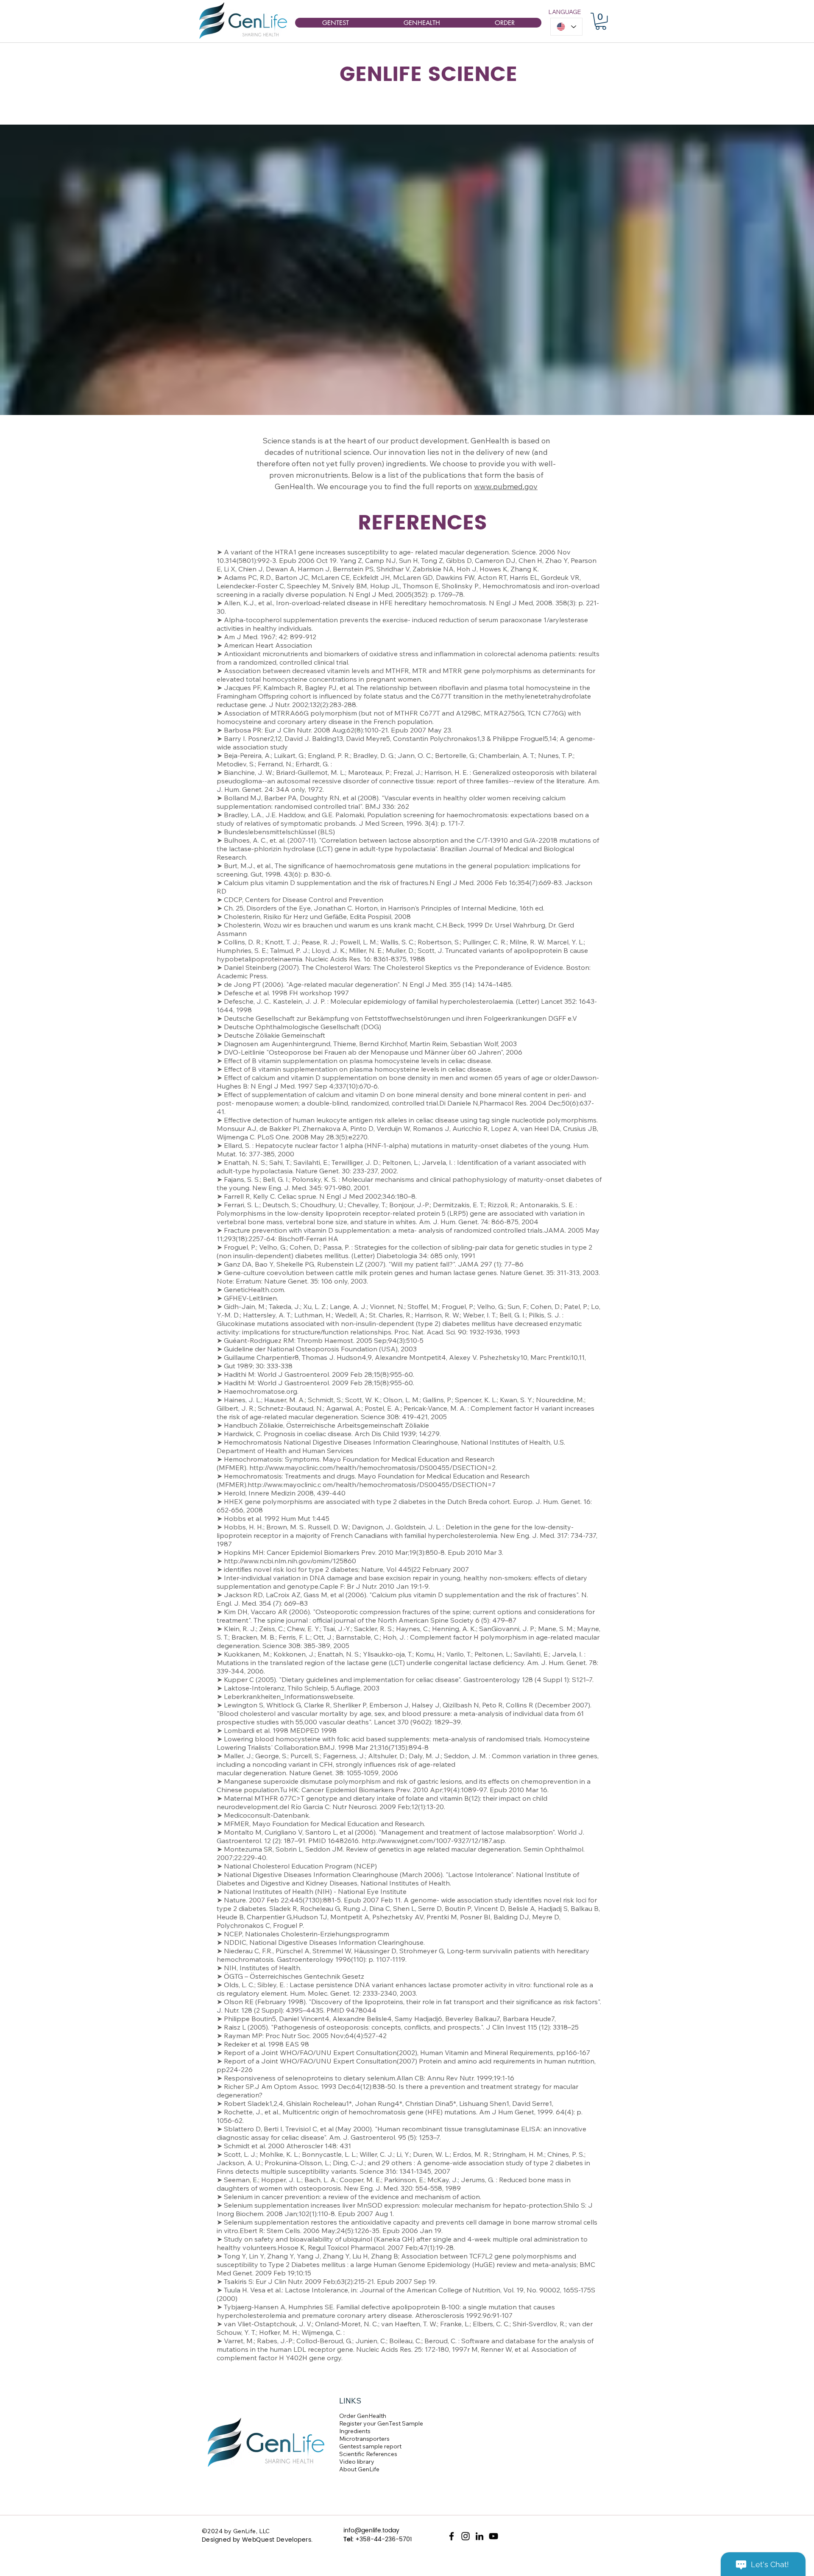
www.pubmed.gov (506, 486)
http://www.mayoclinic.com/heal (299, 1468)
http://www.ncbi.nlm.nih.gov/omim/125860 (290, 1561)
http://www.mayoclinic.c (284, 1484)
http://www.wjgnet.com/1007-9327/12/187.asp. (434, 1841)
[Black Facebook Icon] (452, 2536)
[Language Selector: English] (566, 27)
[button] (601, 21)
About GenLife (359, 2469)
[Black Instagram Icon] (466, 2536)
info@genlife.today (371, 2530)
